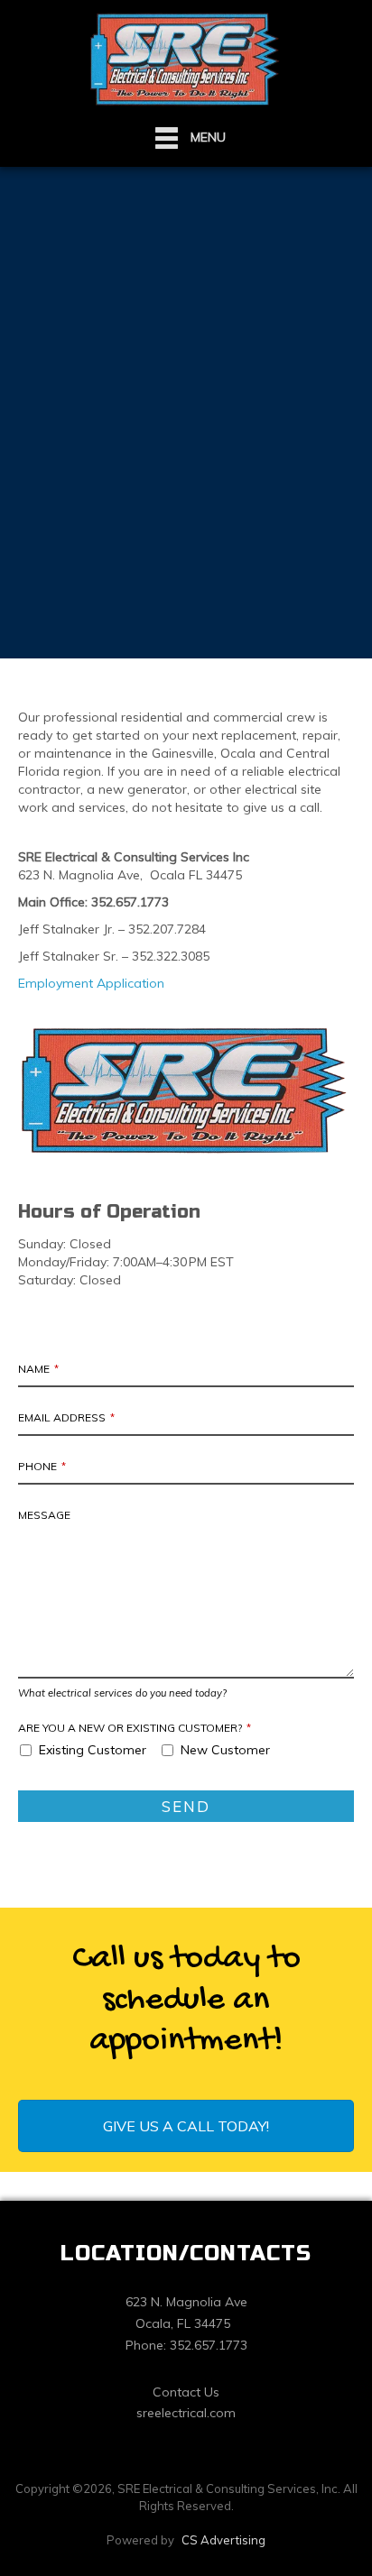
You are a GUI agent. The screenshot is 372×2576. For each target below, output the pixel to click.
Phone (42, 1466)
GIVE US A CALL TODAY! (186, 2126)
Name (38, 1369)
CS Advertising (223, 2540)
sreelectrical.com (186, 2413)
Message (44, 1515)
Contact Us (186, 2392)
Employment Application (91, 983)
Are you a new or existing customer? (135, 1728)
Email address (66, 1417)
